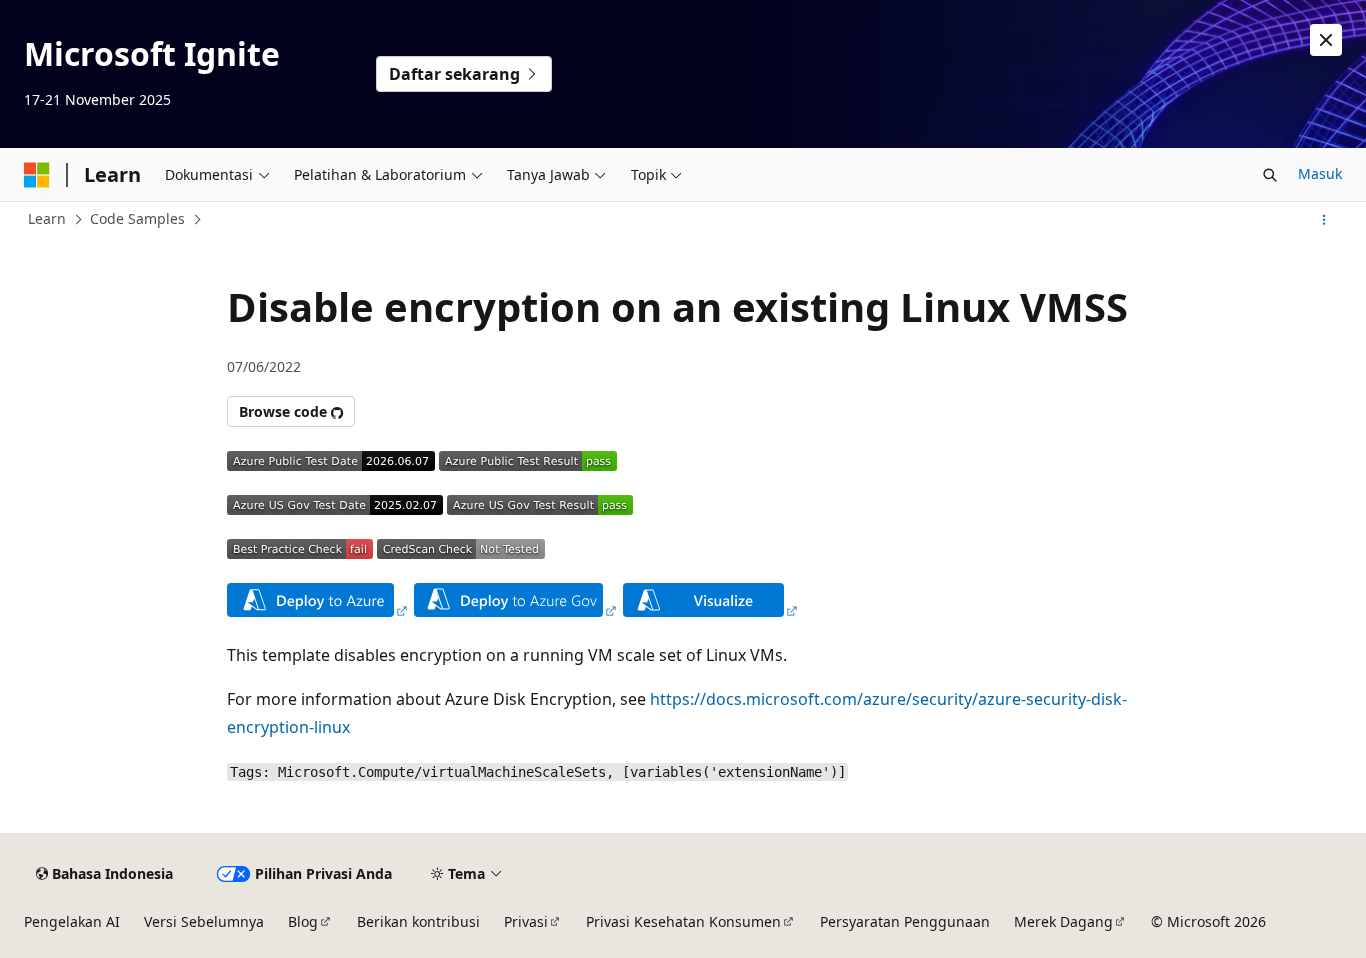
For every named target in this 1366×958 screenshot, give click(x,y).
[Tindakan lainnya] (1324, 220)
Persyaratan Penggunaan (905, 921)
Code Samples (137, 218)
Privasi (526, 921)
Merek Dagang (1063, 921)
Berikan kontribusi (418, 921)
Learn (47, 218)
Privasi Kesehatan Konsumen (683, 921)
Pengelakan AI (72, 921)
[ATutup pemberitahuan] (1326, 40)
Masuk (1320, 173)
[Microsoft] (37, 175)
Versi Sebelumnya (204, 921)
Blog (303, 921)
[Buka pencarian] (1270, 175)
